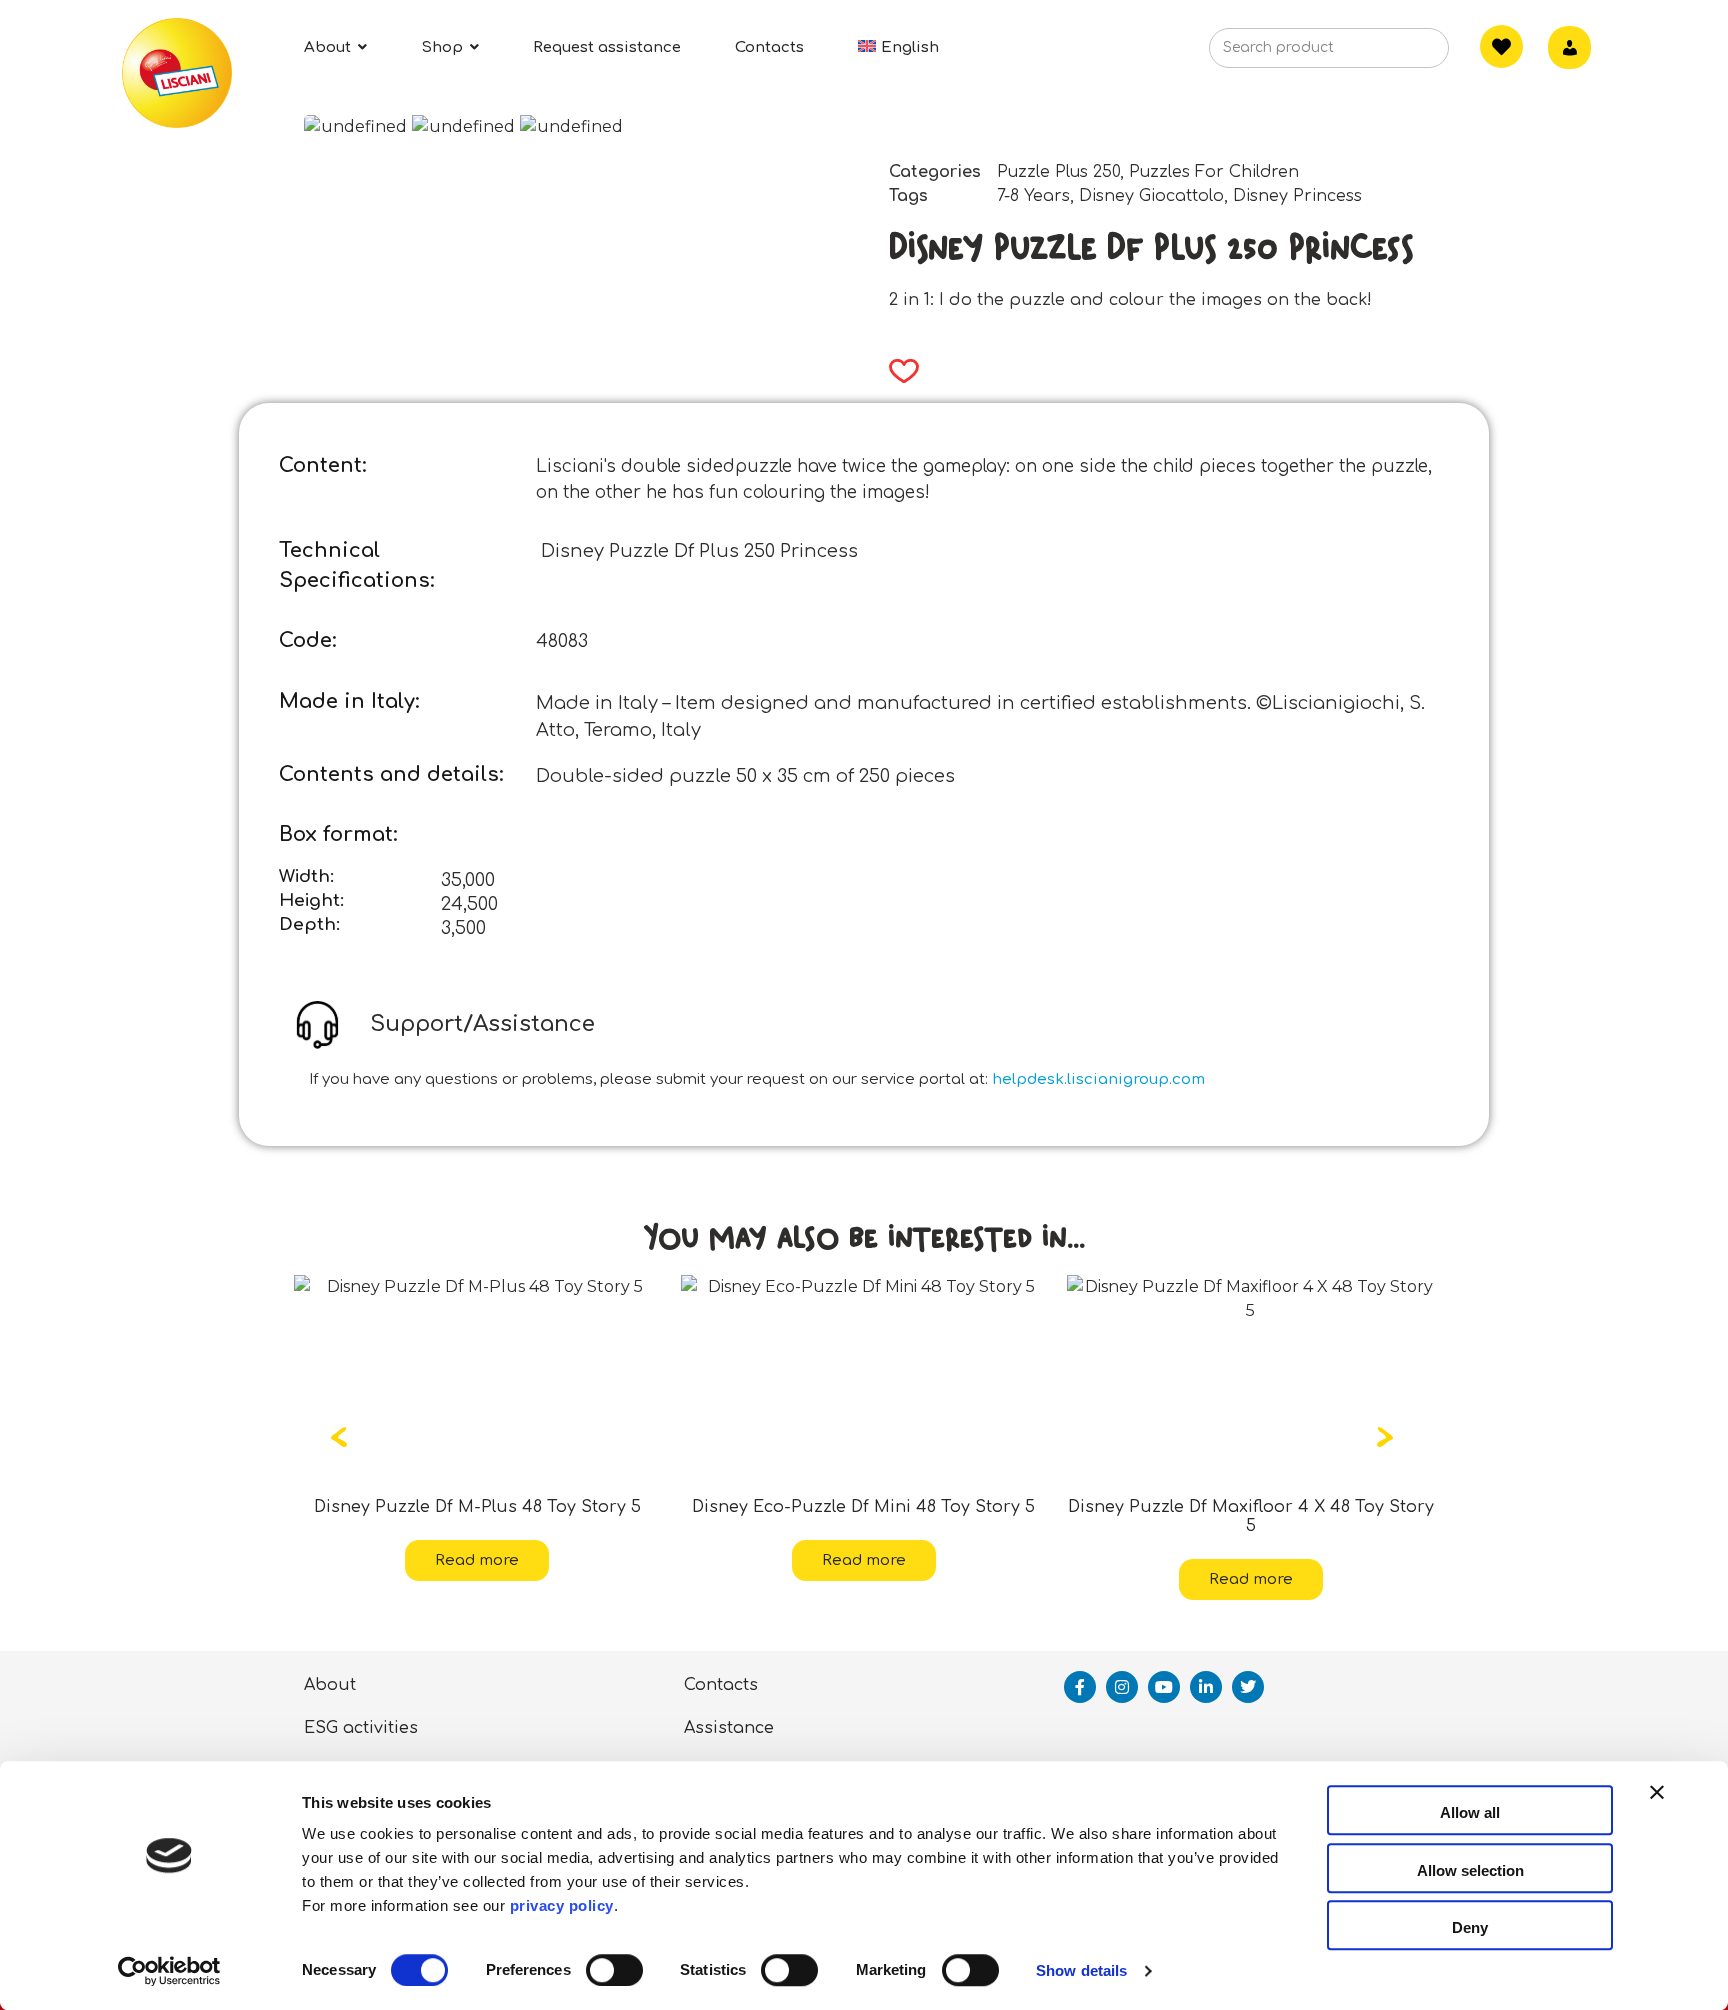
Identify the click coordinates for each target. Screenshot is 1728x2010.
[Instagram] (1122, 1687)
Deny (1470, 1927)
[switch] (614, 1970)
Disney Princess (1297, 196)
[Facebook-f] (1080, 1687)
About (330, 1685)
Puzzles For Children (1214, 172)
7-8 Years (1033, 196)
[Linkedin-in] (1206, 1687)
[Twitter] (1248, 1687)
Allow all (1470, 1812)
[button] (897, 371)
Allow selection (1470, 1870)
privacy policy (562, 1905)
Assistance (729, 1728)
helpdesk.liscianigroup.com (1098, 1079)
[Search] (1403, 54)
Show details (1081, 1970)
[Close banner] (1657, 1810)
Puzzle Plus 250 (1058, 172)
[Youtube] (1164, 1687)
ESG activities (361, 1728)
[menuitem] (898, 47)
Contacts (721, 1685)
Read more (600, 1560)
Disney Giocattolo (1151, 196)
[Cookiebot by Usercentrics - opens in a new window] (169, 1971)
